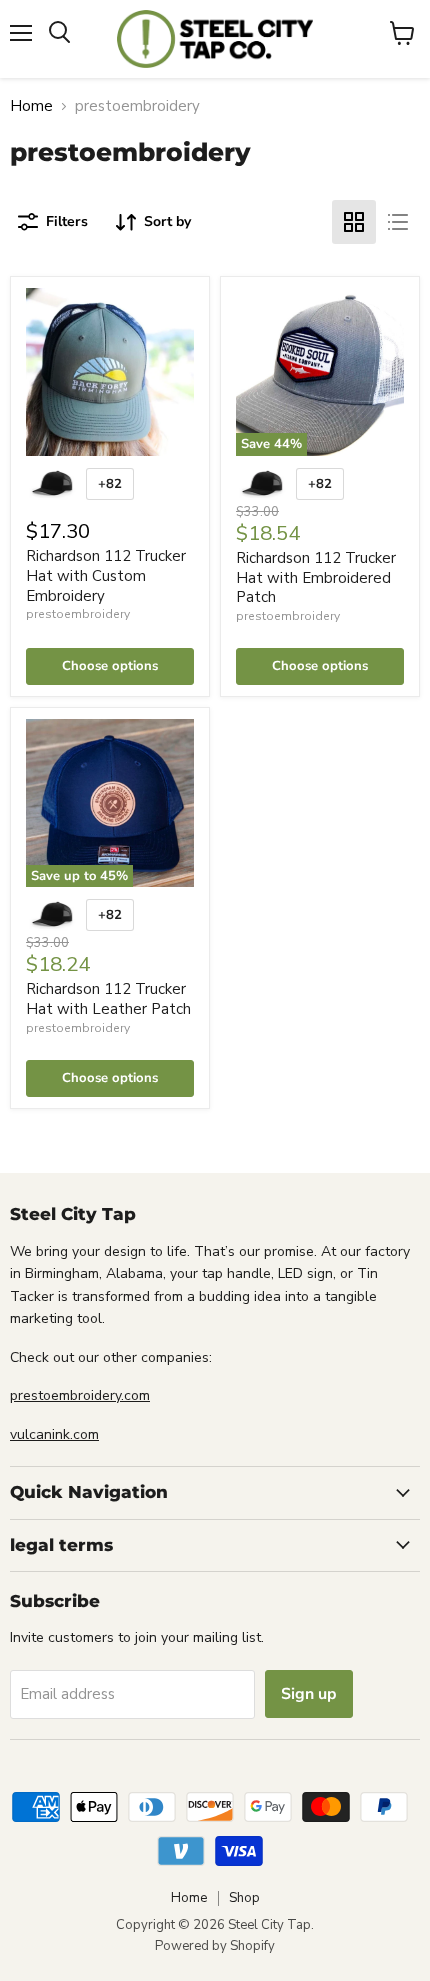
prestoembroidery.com (80, 1395)
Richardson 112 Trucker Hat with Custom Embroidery (106, 575)
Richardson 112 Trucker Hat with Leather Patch (108, 999)
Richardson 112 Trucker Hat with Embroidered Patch (316, 577)
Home (31, 106)
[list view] (398, 222)
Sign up (309, 1694)
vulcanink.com (54, 1434)
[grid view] (354, 222)
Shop (244, 1898)
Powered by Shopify (215, 1946)
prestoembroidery (78, 614)
